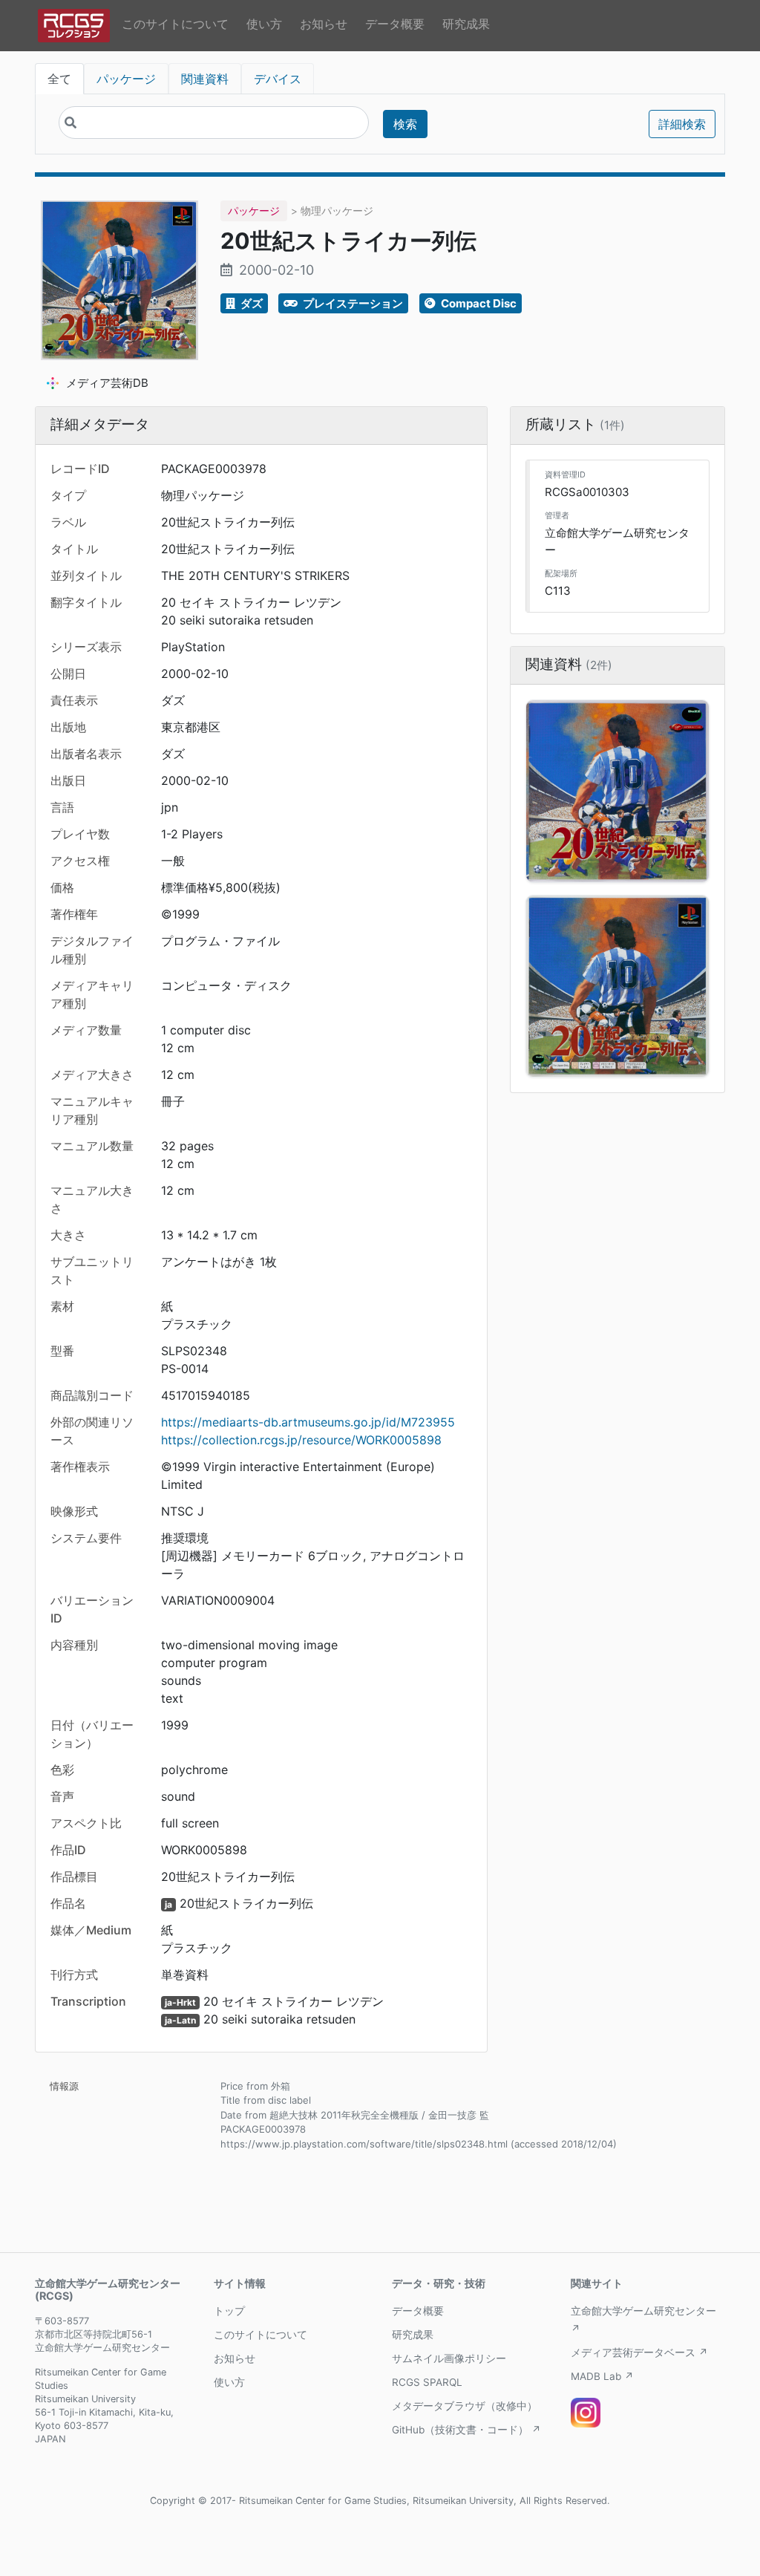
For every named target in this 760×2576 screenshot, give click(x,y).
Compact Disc (478, 303)
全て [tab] (59, 79)
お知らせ (324, 24)
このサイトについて (175, 24)
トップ (229, 2311)
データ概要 (395, 24)
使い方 (264, 24)
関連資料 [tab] (205, 79)
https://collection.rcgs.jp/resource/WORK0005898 (301, 1440)
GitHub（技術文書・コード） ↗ (466, 2430)
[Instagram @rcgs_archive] (586, 2413)
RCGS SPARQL (427, 2382)
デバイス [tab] (278, 79)
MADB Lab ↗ (602, 2376)
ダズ (250, 303)
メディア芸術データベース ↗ (639, 2352)
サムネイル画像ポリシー (449, 2358)
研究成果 (466, 24)
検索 (405, 124)
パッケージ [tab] (126, 79)
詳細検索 (682, 124)
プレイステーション (352, 303)
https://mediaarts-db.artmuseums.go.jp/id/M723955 (308, 1422)
